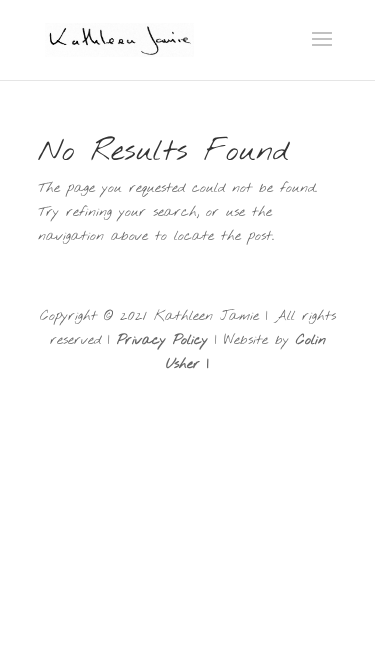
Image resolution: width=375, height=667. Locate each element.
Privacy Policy (162, 340)
